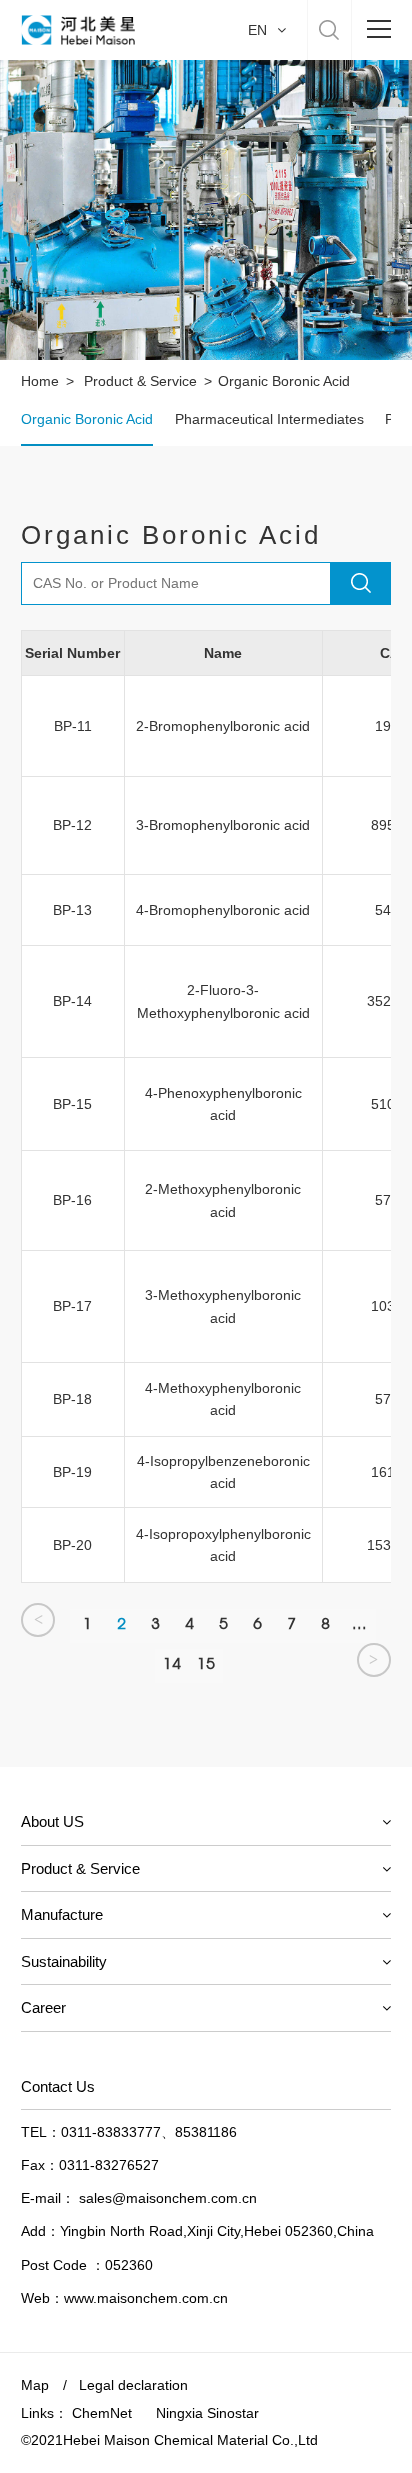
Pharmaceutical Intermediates (269, 419)
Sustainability (64, 1961)
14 (172, 1663)
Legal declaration (133, 2385)
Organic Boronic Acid (87, 419)
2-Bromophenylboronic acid (223, 726)
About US (52, 1821)
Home (40, 381)
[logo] (77, 30)
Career (43, 2007)
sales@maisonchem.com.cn (168, 2198)
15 (206, 1663)
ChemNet (102, 2413)
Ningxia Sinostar (207, 2413)
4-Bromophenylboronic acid (223, 910)
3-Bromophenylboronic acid (223, 825)
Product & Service (140, 381)
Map (35, 2385)
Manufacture (62, 1914)
